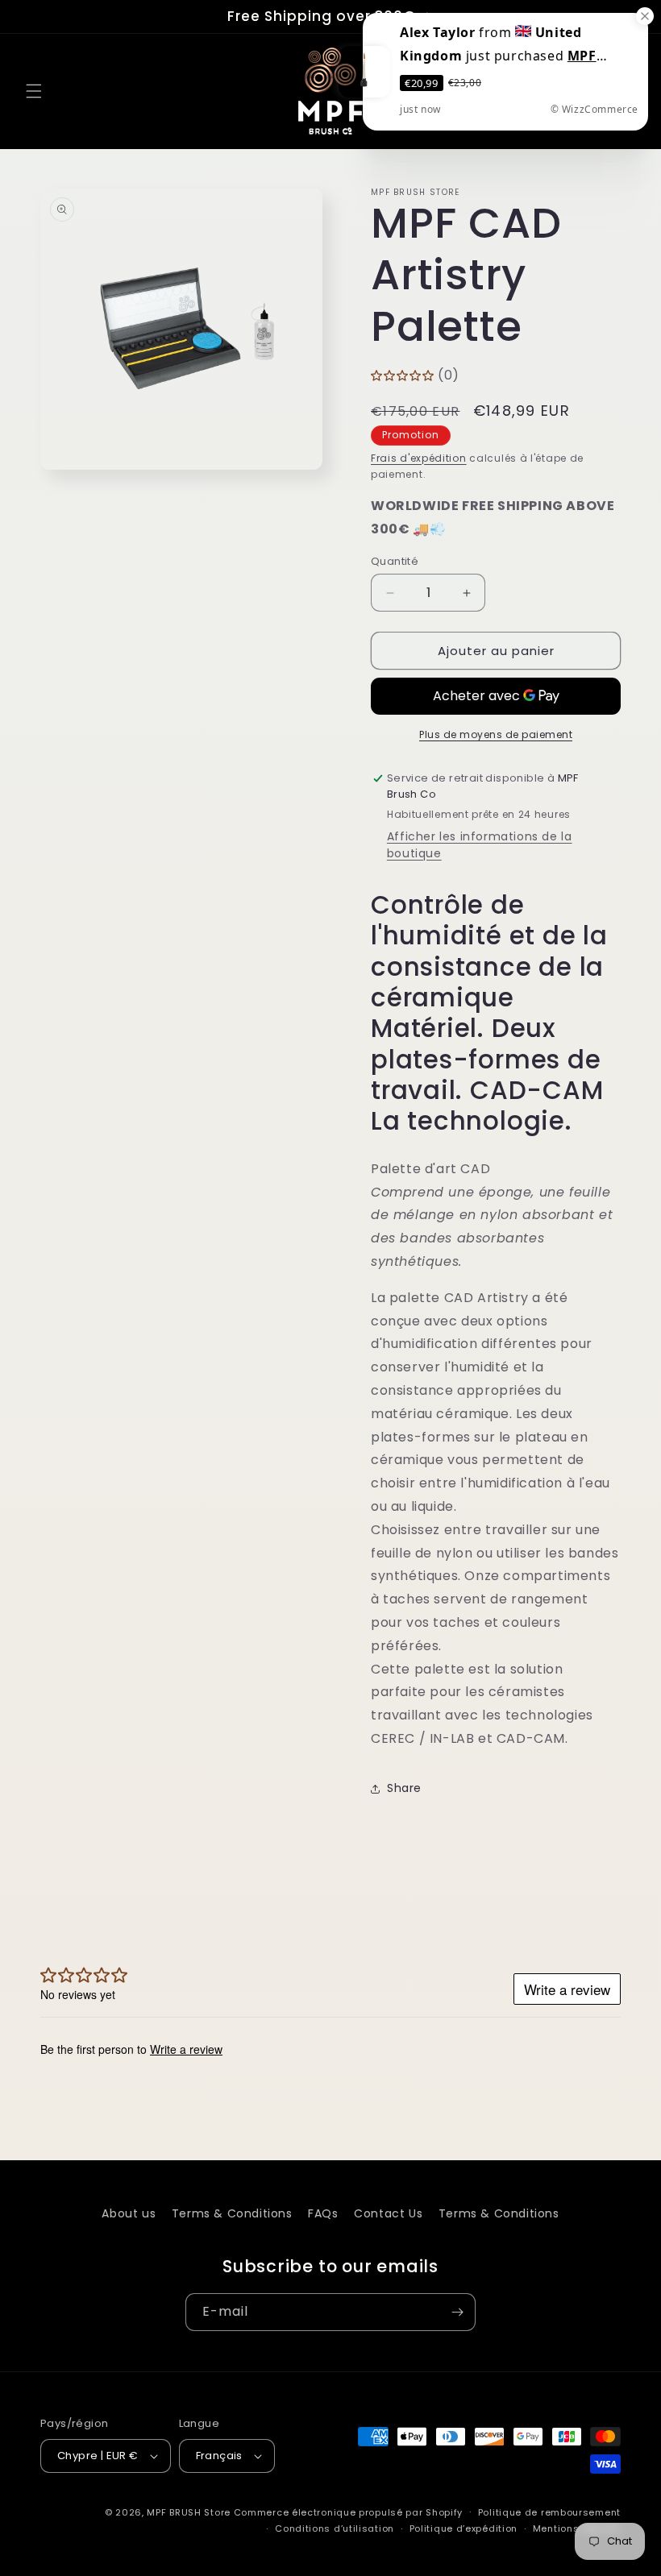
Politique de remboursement (549, 2512)
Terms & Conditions (232, 2213)
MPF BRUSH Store (189, 2512)
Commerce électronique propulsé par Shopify (348, 2512)
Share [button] (404, 1788)
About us (129, 2213)
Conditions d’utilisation (335, 2528)
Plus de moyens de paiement (496, 734)
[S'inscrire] (457, 2312)
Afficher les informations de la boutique (480, 845)
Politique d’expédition (464, 2528)
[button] (34, 91)
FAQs (323, 2213)
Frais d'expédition (419, 458)
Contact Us (388, 2213)
